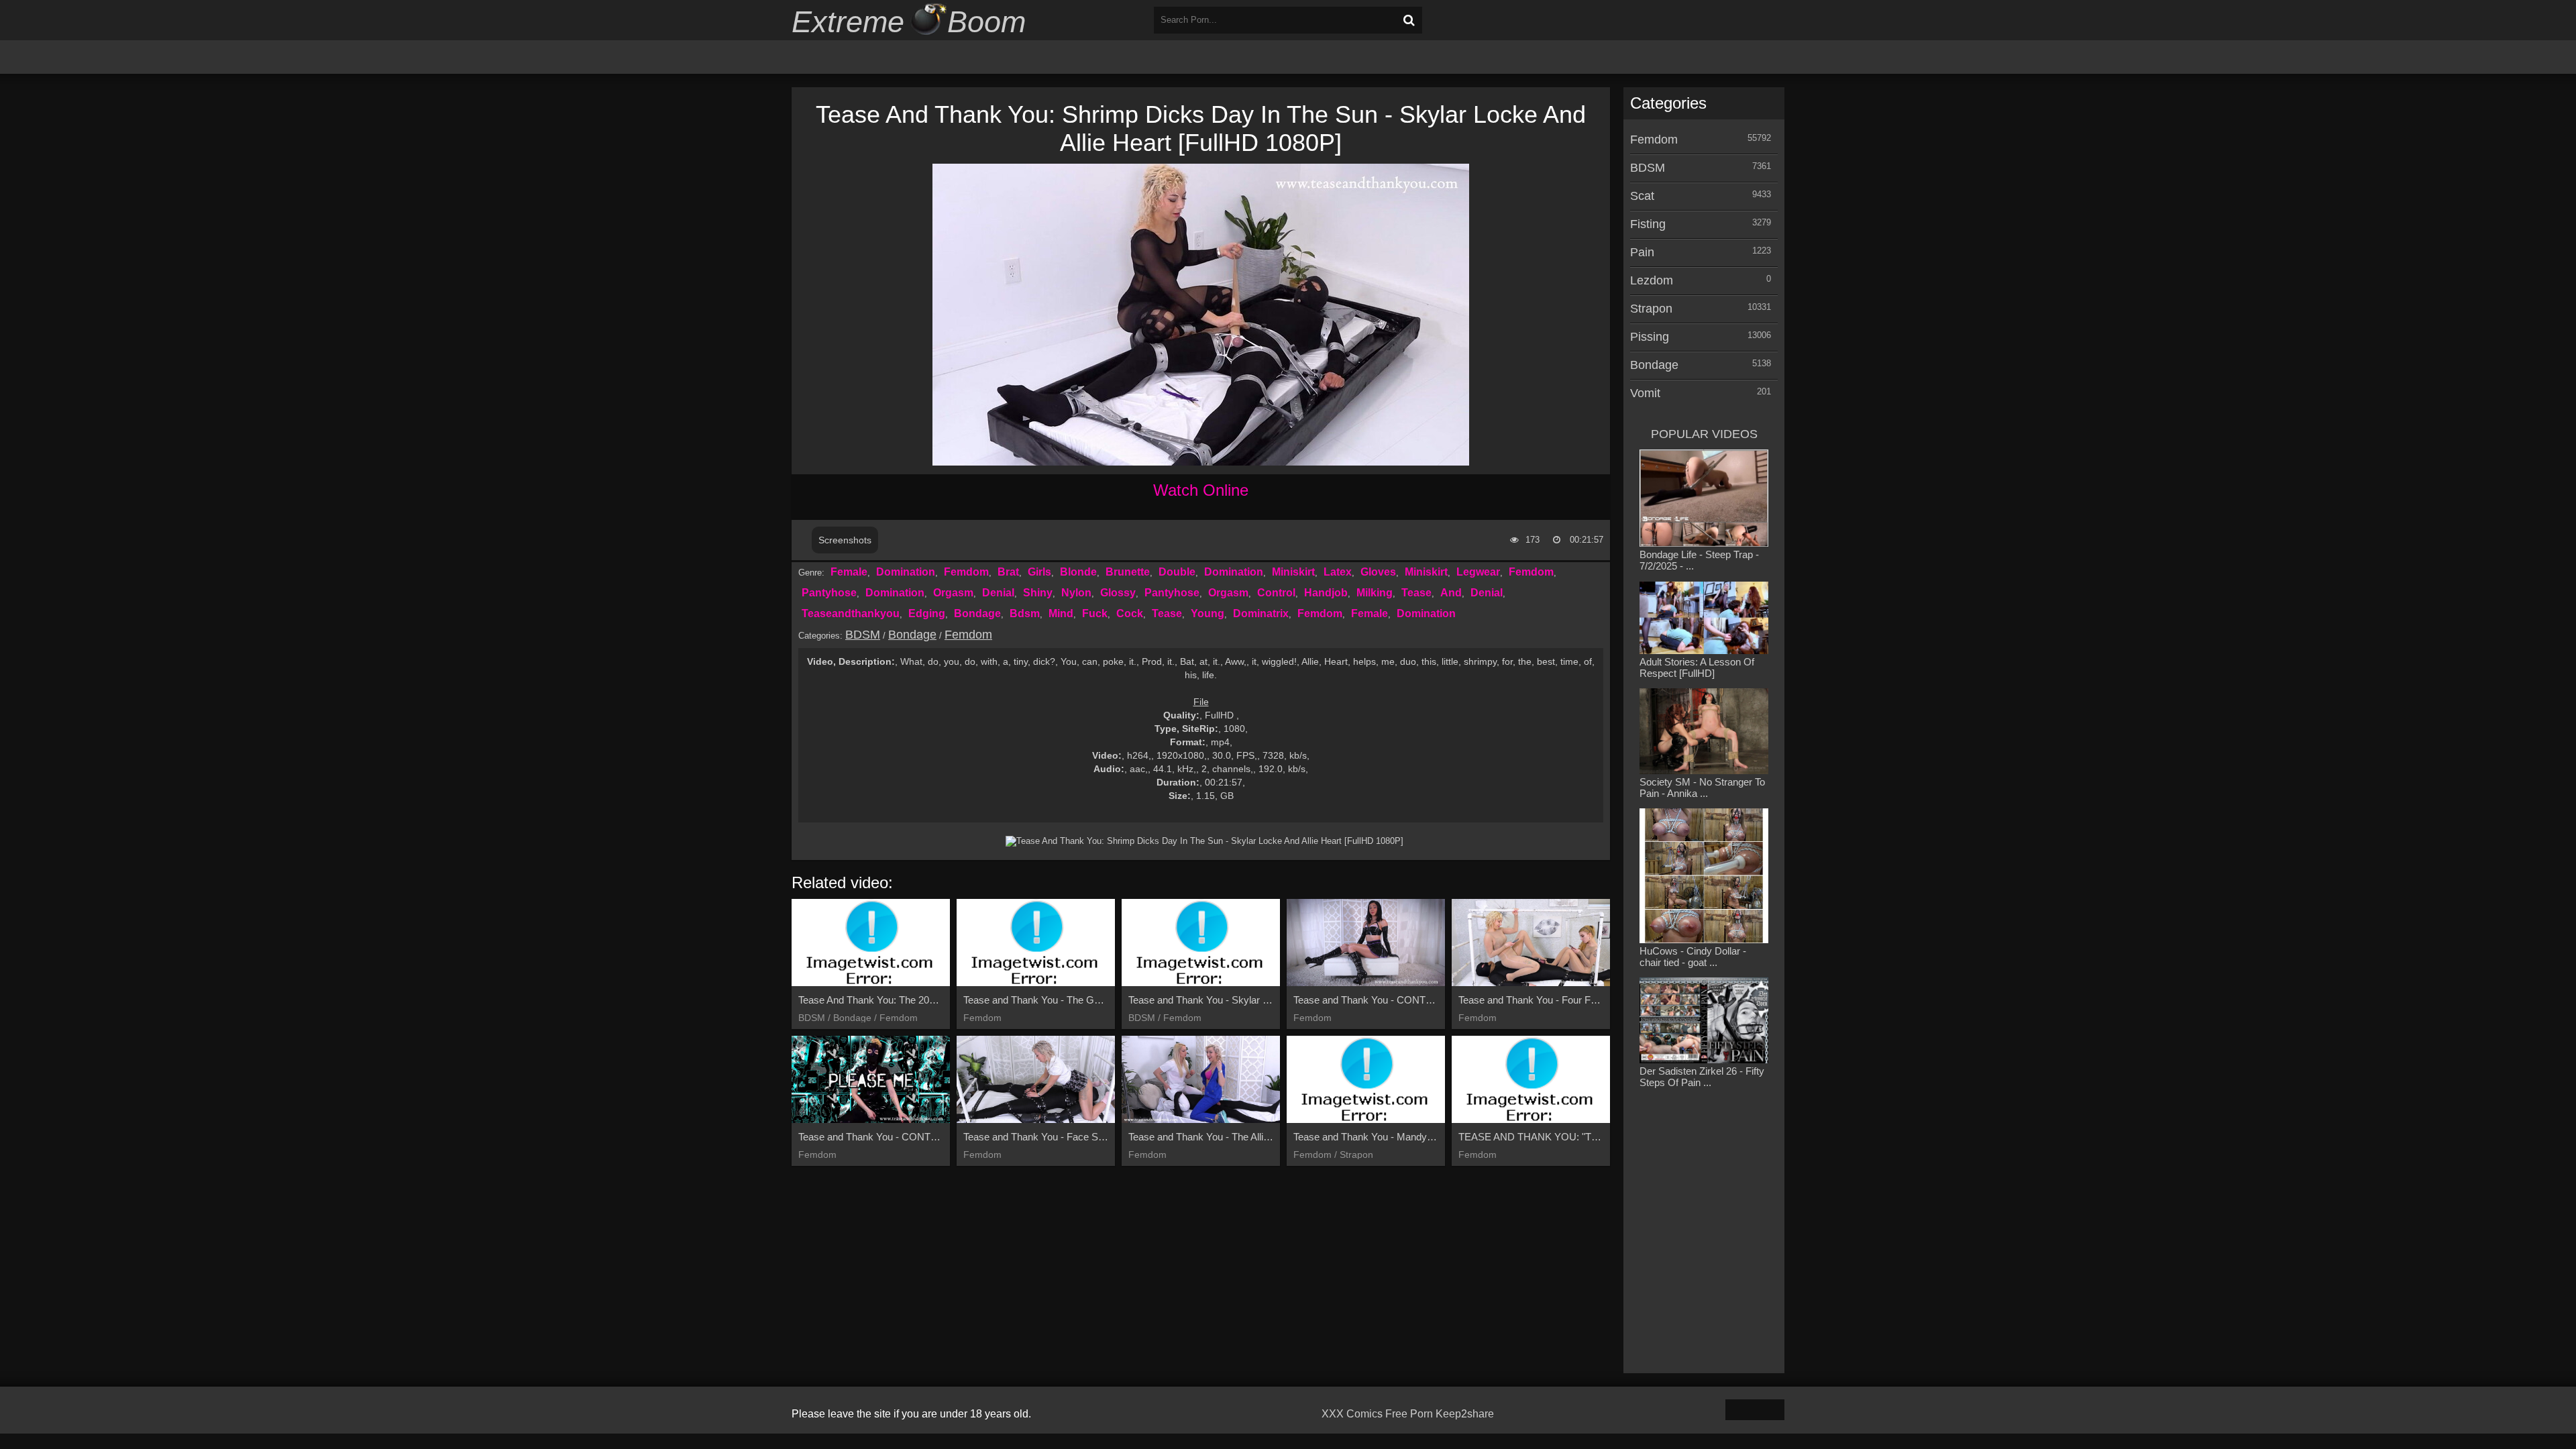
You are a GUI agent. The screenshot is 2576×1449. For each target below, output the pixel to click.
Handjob (1326, 593)
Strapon (1651, 309)
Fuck (1095, 613)
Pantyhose (829, 593)
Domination (906, 572)
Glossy (1118, 593)
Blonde (1078, 572)
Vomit (1645, 393)
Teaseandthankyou (851, 613)
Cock (1130, 613)
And (1451, 593)
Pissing (1650, 337)
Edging (927, 613)
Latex (1338, 572)
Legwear (1478, 572)
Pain (1642, 252)
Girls (1039, 572)
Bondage (977, 613)
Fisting (1648, 224)
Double (1177, 572)
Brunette (1128, 572)
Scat (1642, 196)
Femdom (966, 572)
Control (1276, 593)
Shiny (1038, 593)
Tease (1416, 593)
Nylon (1076, 593)
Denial (998, 593)
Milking (1375, 593)
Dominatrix (1261, 613)
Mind (1061, 613)
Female (849, 572)
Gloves (1378, 572)
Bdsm (1025, 613)
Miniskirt (1293, 572)
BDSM (863, 635)
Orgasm (953, 593)
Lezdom (1652, 280)
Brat (1008, 572)
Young (1207, 613)
